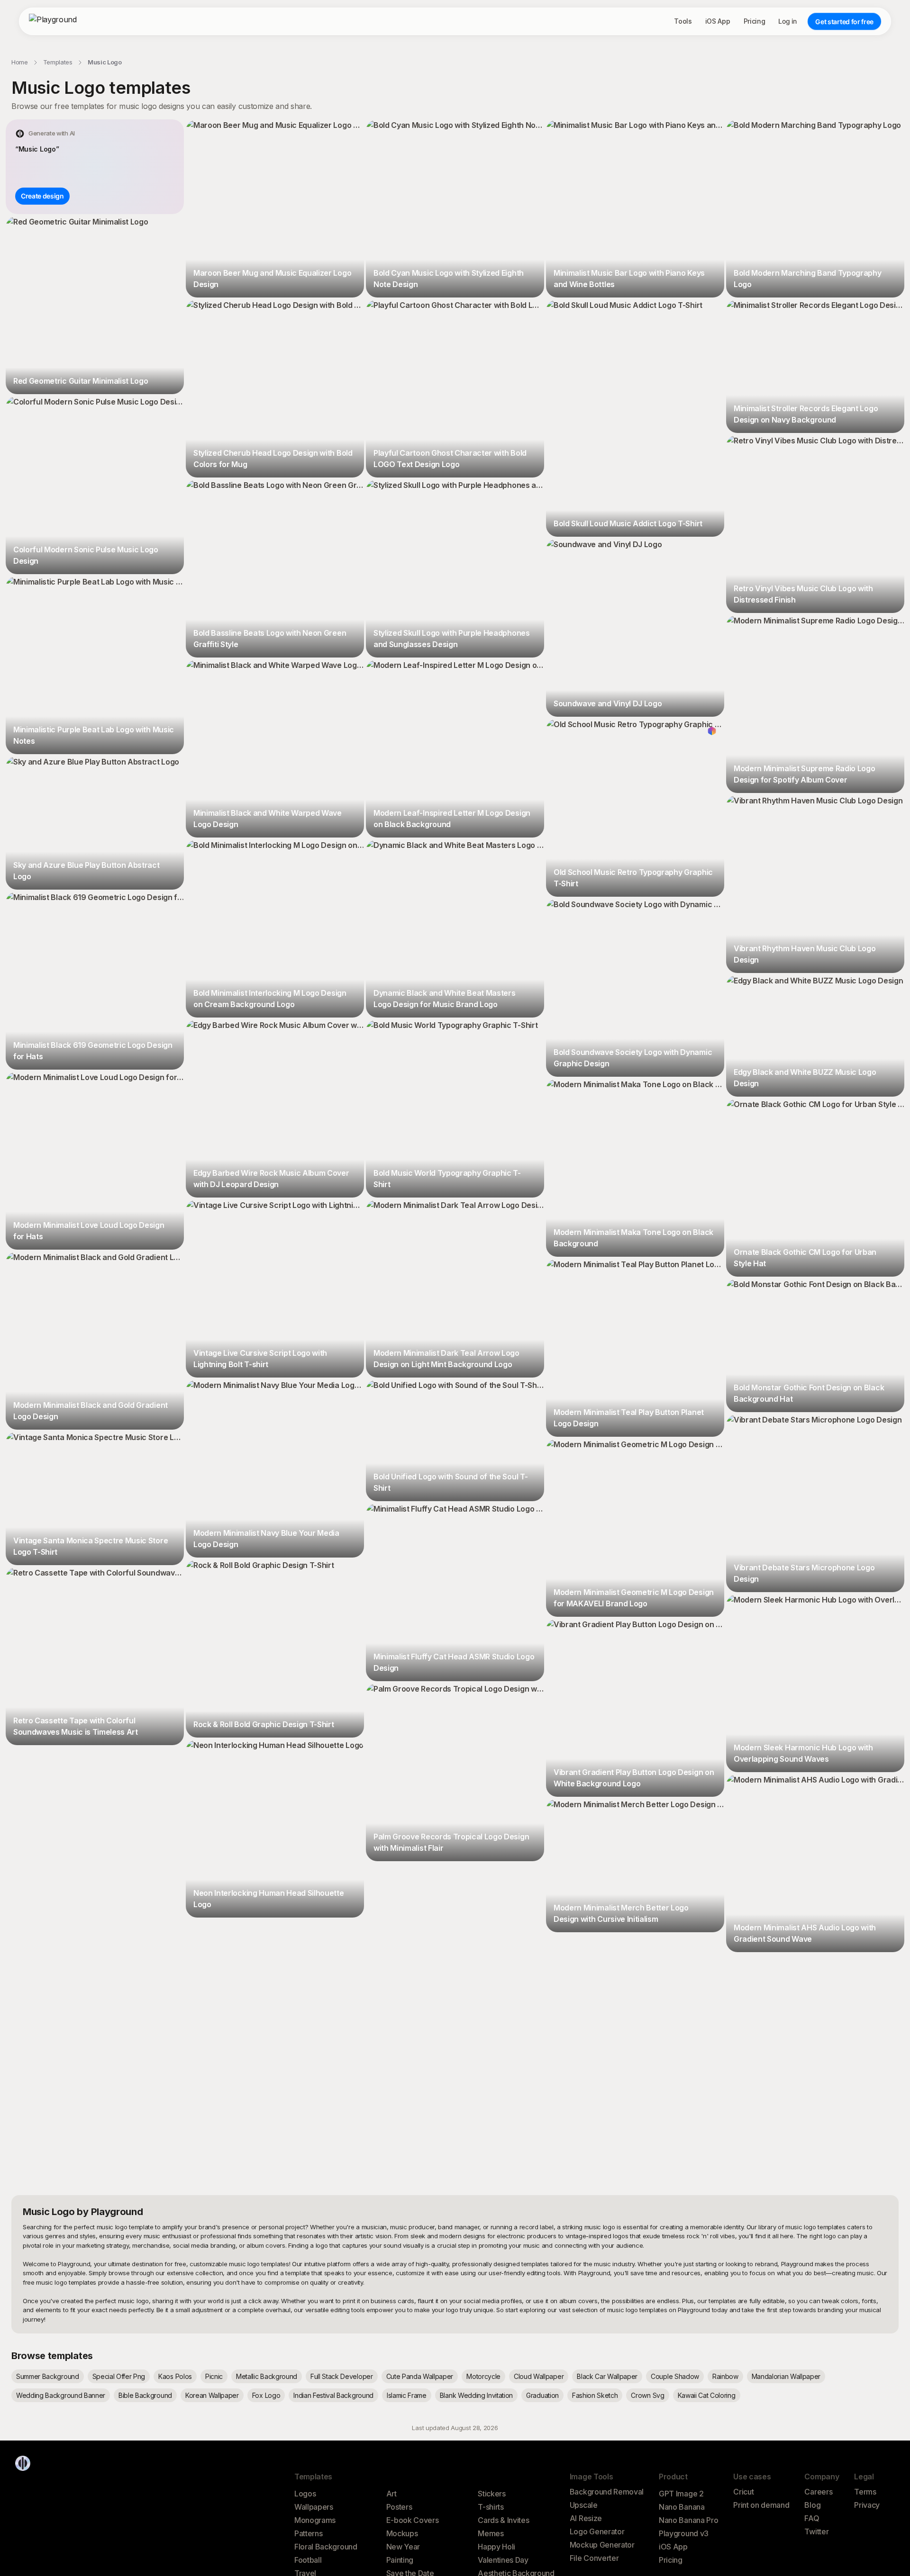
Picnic (214, 2376)
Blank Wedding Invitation (476, 2395)
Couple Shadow (675, 2376)
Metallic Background (267, 2376)
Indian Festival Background (333, 2395)
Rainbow (725, 2376)
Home (20, 62)
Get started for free (844, 22)
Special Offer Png (119, 2376)
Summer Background (48, 2376)
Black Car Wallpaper (607, 2376)
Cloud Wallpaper (539, 2376)
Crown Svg (647, 2395)
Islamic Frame (407, 2395)
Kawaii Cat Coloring (707, 2395)
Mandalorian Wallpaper (786, 2376)
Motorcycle (483, 2376)
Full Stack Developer (342, 2376)
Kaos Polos (175, 2376)
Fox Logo (266, 2395)
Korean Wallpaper (212, 2395)
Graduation (542, 2395)
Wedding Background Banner (61, 2395)
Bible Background (145, 2395)
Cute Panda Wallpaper (420, 2376)
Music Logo (105, 62)
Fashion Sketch (595, 2395)
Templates (58, 62)
